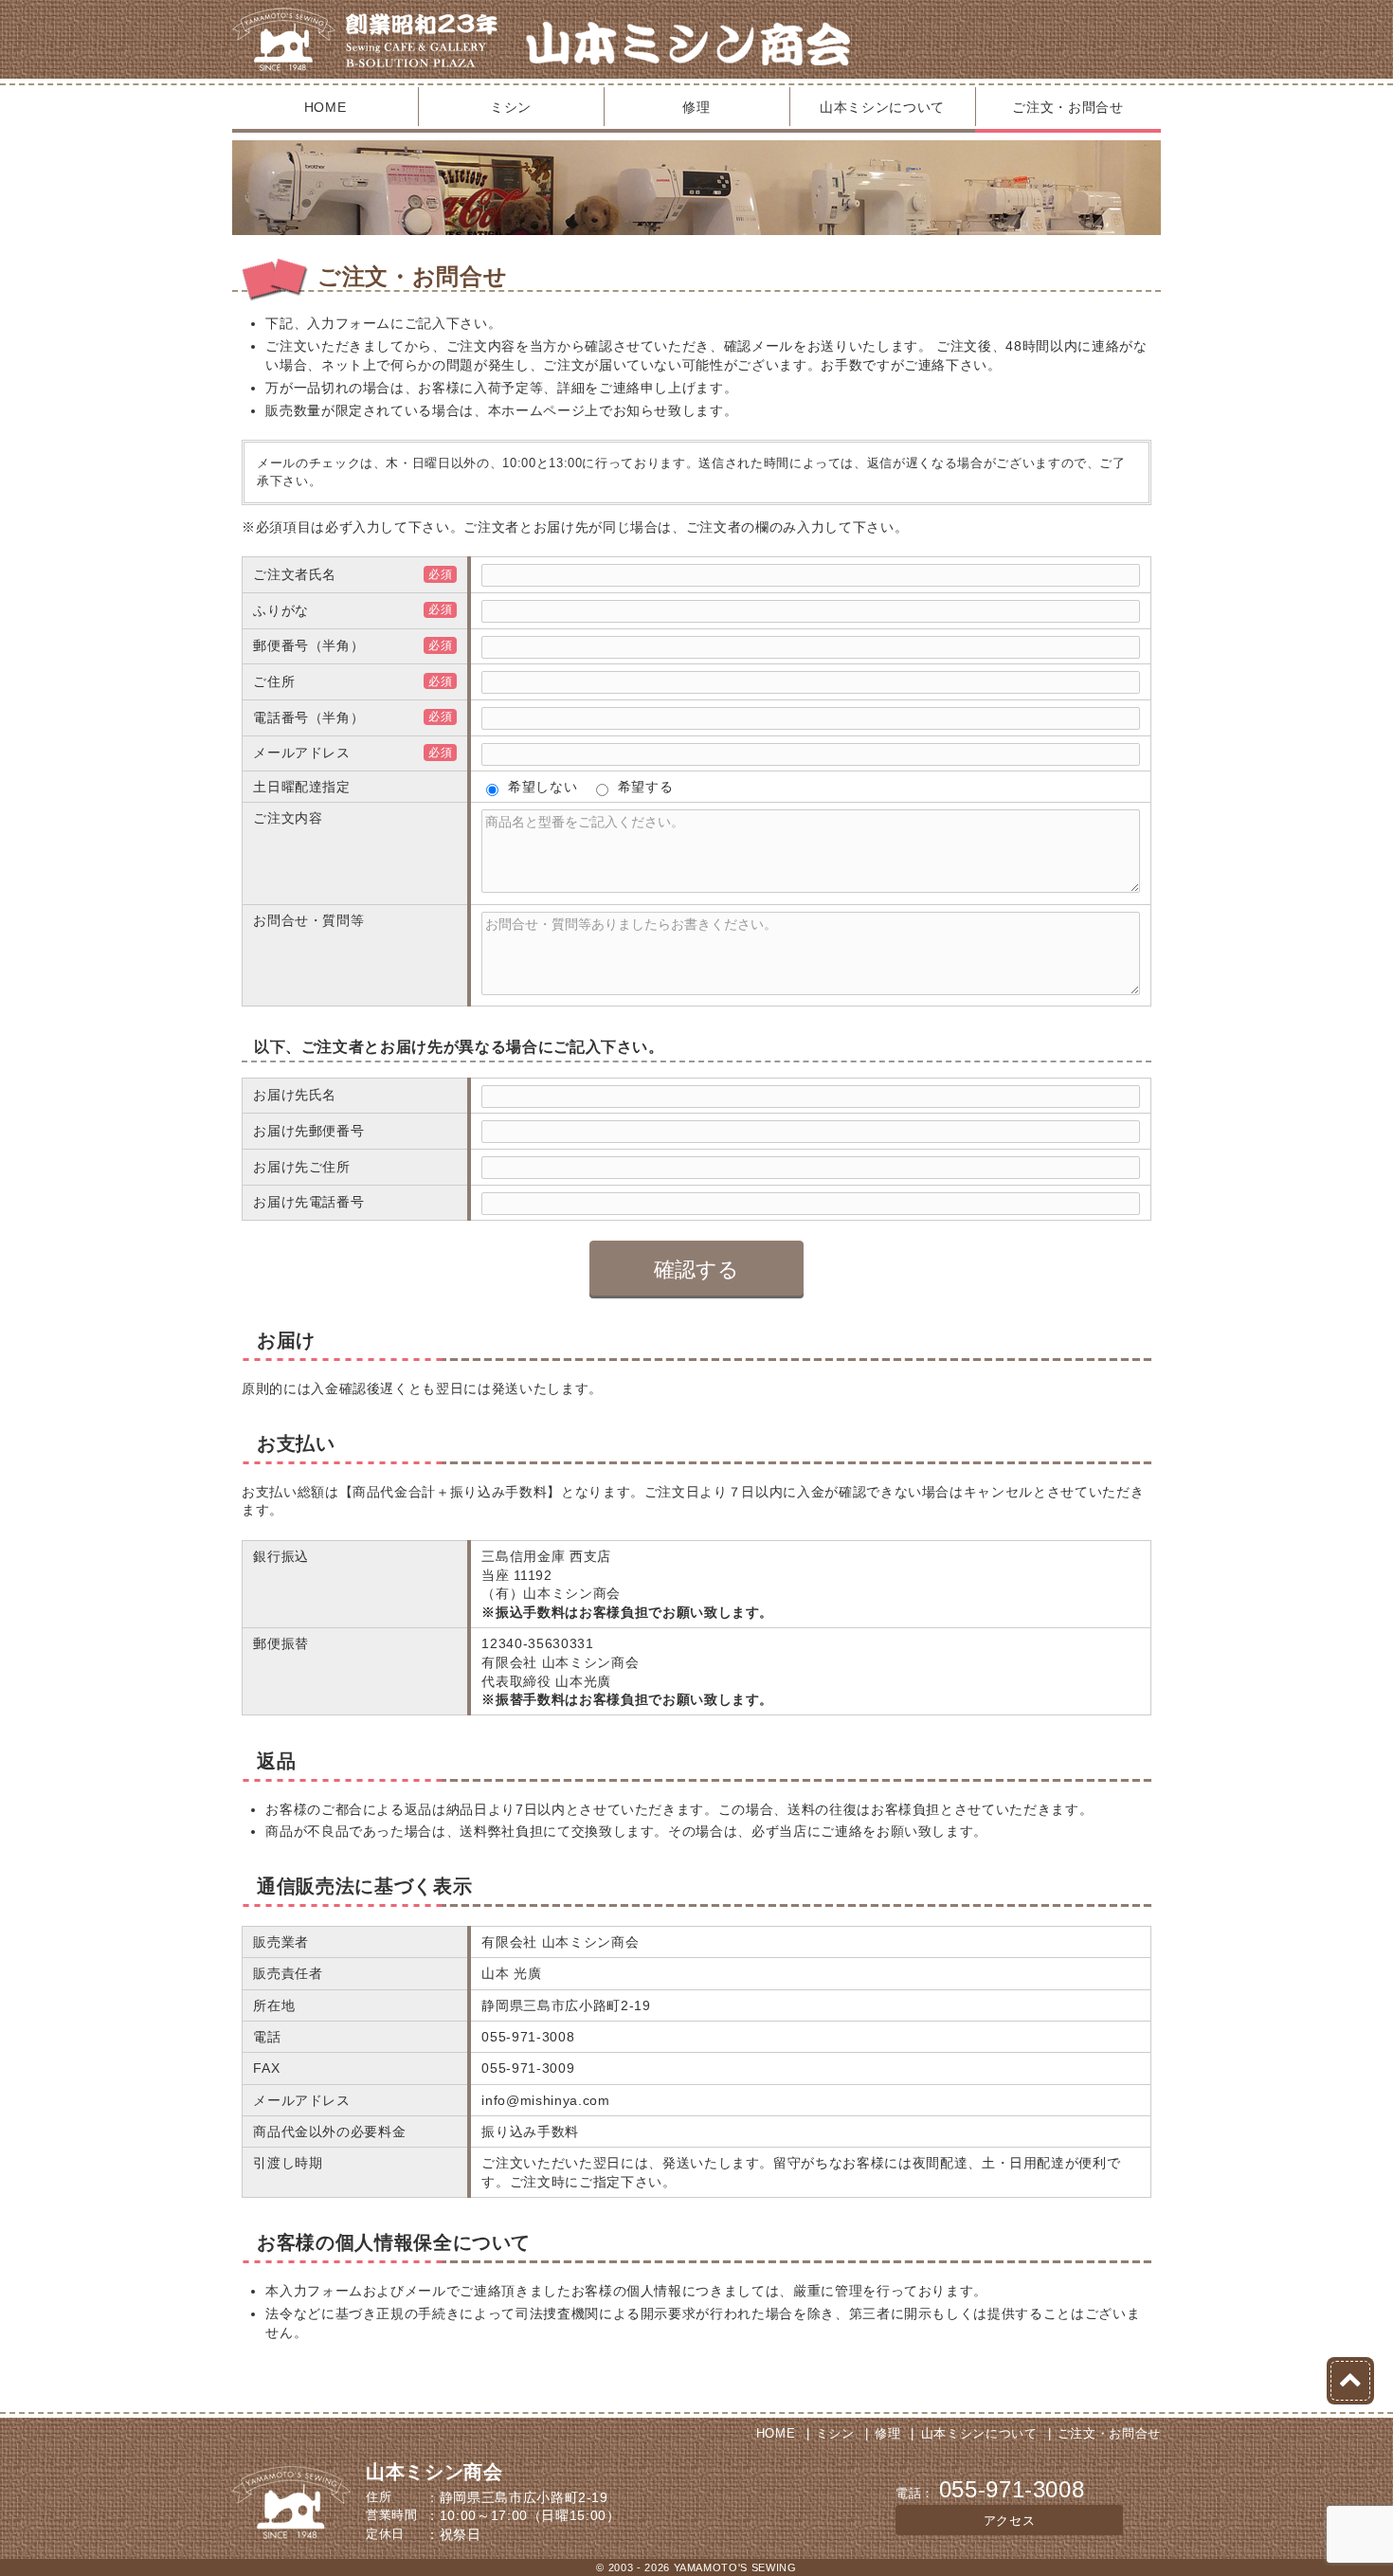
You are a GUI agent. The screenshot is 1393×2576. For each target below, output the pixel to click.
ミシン (511, 107)
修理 (696, 107)
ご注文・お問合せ (1067, 107)
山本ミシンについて (882, 107)
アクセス (1010, 2521)
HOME (326, 107)
